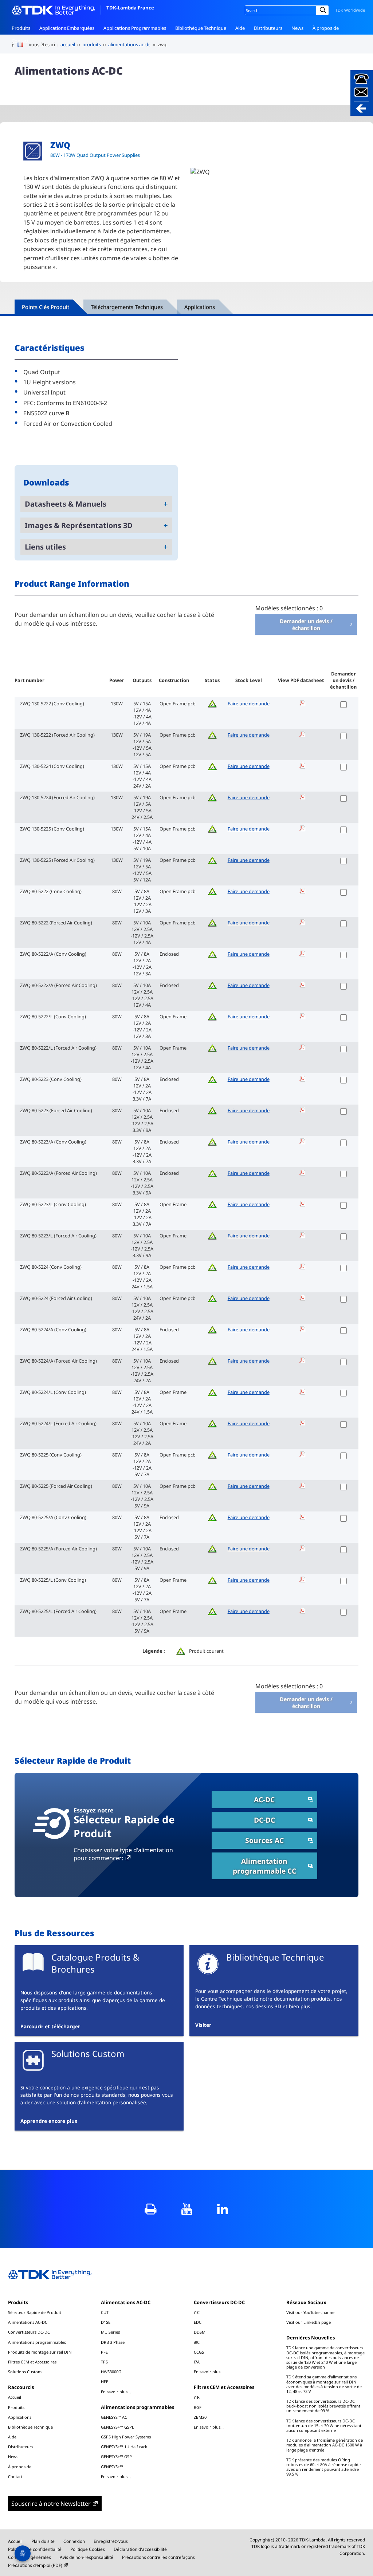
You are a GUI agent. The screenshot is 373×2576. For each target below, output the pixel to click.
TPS (104, 2362)
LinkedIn (223, 2209)
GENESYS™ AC (114, 2417)
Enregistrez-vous (111, 2541)
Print (151, 2209)
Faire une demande (249, 704)
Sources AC (264, 1840)
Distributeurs (268, 28)
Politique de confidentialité (35, 2549)
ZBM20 (200, 2417)
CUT (105, 2312)
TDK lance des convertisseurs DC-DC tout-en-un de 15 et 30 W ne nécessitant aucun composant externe (324, 2426)
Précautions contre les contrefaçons (158, 2557)
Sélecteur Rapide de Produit (35, 2312)
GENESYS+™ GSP (116, 2456)
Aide (240, 28)
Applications (20, 2417)
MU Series (110, 2332)
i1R (197, 2397)
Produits (21, 28)
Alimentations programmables (37, 2342)
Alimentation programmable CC (264, 1866)
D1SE (106, 2322)
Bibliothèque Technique (201, 28)
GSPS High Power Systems (126, 2437)
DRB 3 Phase (113, 2342)
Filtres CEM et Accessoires (32, 2362)
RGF (198, 2407)
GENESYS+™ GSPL (117, 2427)
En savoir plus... (116, 2391)
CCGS (199, 2352)
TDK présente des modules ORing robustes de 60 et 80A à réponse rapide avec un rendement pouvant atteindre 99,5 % (323, 2467)
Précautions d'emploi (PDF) (35, 2565)
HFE (105, 2381)
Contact (20, 41)
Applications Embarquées (67, 28)
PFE (104, 2352)
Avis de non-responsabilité (87, 2557)
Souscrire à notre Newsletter (51, 2504)
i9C (197, 2342)
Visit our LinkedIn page (309, 2322)
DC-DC (264, 1820)
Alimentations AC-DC (28, 2322)
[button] (362, 93)
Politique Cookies (88, 2549)
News (297, 28)
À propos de (326, 28)
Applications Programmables (135, 28)
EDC (198, 2322)
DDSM (200, 2332)
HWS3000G (111, 2372)
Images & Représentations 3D (79, 525)
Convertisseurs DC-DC (29, 2332)
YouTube (187, 2209)
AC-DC (264, 1800)
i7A (197, 2362)
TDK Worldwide (350, 10)
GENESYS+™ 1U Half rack (124, 2447)
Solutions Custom (25, 2372)
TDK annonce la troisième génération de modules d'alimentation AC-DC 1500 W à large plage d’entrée (325, 2445)
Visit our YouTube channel (311, 2312)
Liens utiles (45, 547)
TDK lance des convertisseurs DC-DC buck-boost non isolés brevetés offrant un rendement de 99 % (323, 2406)
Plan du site (43, 2541)
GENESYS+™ (112, 2467)
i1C (197, 2312)
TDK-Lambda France (130, 8)
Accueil (15, 2397)
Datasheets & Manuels (66, 504)
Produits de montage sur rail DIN (40, 2352)
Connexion (74, 2541)
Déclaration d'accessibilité (140, 2549)
